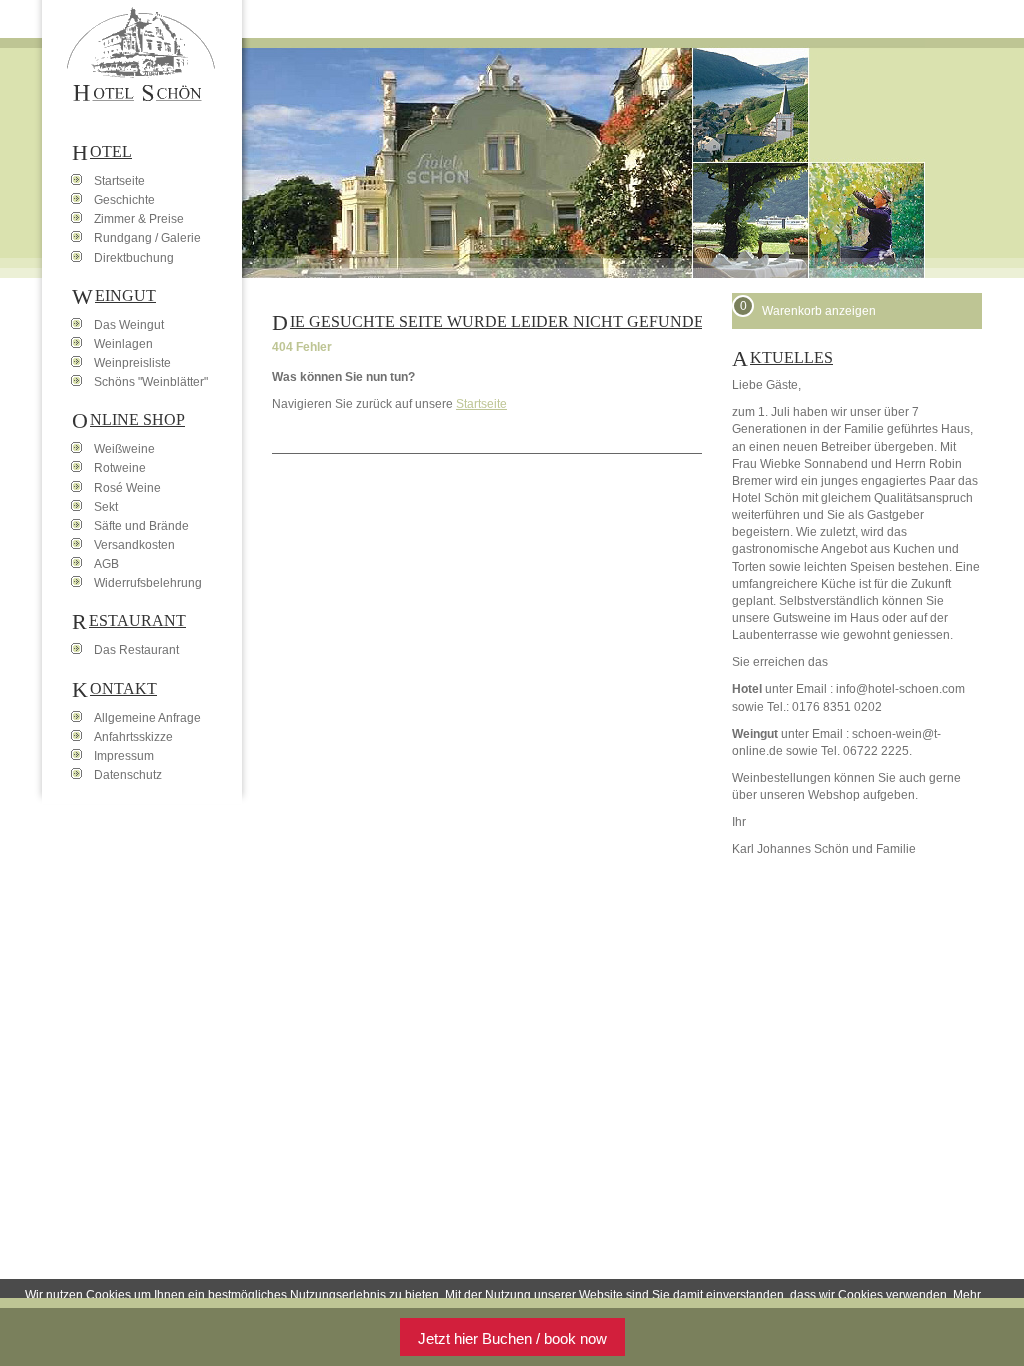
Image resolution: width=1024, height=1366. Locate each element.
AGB (106, 564)
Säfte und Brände (141, 526)
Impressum (124, 756)
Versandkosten (134, 545)
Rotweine (120, 468)
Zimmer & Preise (139, 219)
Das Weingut (129, 325)
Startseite (481, 404)
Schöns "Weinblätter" (151, 382)
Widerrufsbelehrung (148, 583)
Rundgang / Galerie (147, 238)
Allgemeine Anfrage (147, 718)
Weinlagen (123, 344)
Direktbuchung (134, 258)
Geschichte (124, 200)
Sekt (106, 507)
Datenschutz (128, 775)
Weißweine (124, 449)
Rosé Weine (127, 488)
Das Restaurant (136, 650)
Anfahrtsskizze (133, 737)
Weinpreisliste (132, 363)
